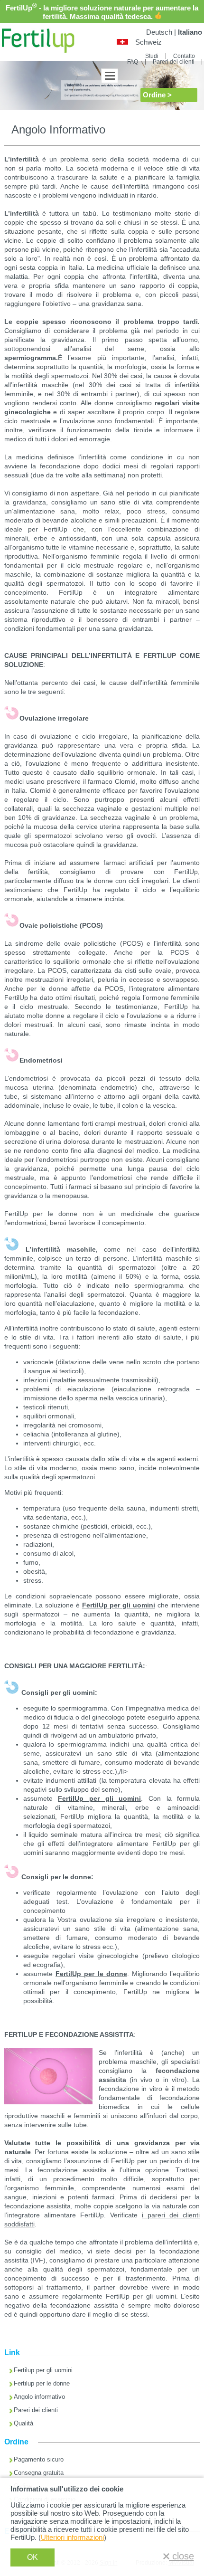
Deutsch (159, 32)
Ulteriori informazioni (72, 2537)
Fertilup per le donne (42, 2383)
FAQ (133, 62)
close (182, 2556)
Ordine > (157, 95)
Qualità (23, 2423)
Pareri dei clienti (174, 62)
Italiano (190, 32)
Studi (152, 56)
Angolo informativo (39, 2397)
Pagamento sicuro (39, 2459)
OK (32, 2557)
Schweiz (148, 42)
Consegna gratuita (39, 2473)
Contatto (184, 56)
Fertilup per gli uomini (43, 2370)
